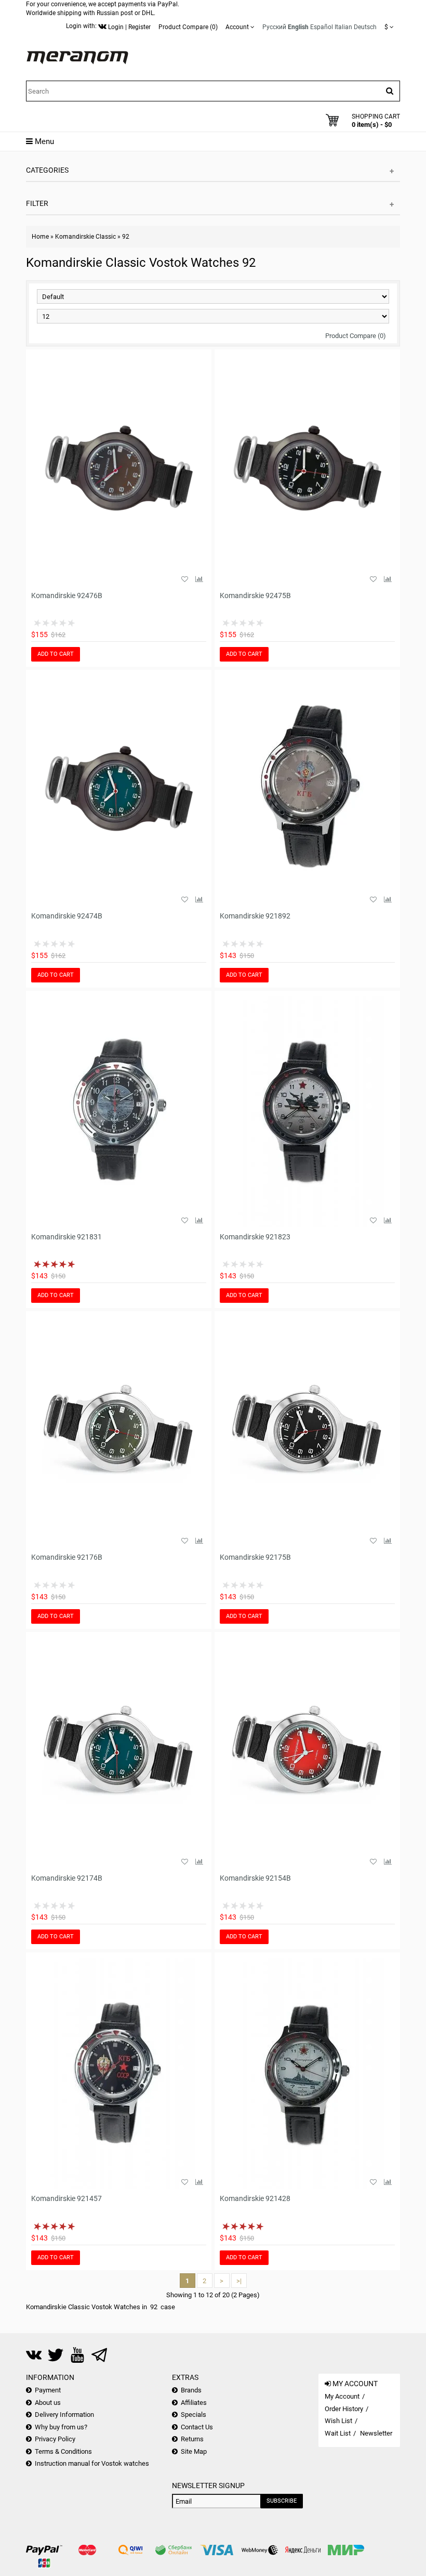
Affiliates (194, 2403)
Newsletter (376, 2433)
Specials (194, 2415)
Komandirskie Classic (85, 237)
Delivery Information (64, 2415)
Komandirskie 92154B (255, 1878)
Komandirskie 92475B (255, 596)
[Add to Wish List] (184, 579)
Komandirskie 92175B (255, 1557)
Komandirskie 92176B (67, 1557)
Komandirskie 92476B (67, 596)
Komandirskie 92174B (67, 1878)
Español (322, 27)
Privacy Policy (55, 2439)
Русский (274, 27)
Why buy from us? (61, 2427)
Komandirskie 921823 (255, 1237)
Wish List (338, 2421)
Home (40, 237)
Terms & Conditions (63, 2451)
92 (126, 237)
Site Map (194, 2451)
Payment (48, 2390)
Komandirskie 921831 (66, 1237)
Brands (191, 2390)
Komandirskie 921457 (66, 2198)
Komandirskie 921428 (255, 2198)
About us (48, 2403)
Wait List (338, 2433)
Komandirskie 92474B (67, 916)
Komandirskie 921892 (255, 916)
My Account (342, 2396)
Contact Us (197, 2427)
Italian (343, 27)
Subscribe (282, 2501)
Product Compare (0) (356, 336)
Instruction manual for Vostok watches (92, 2463)
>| (239, 2281)
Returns (192, 2439)
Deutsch (365, 27)
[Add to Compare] (199, 579)
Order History (344, 2409)
